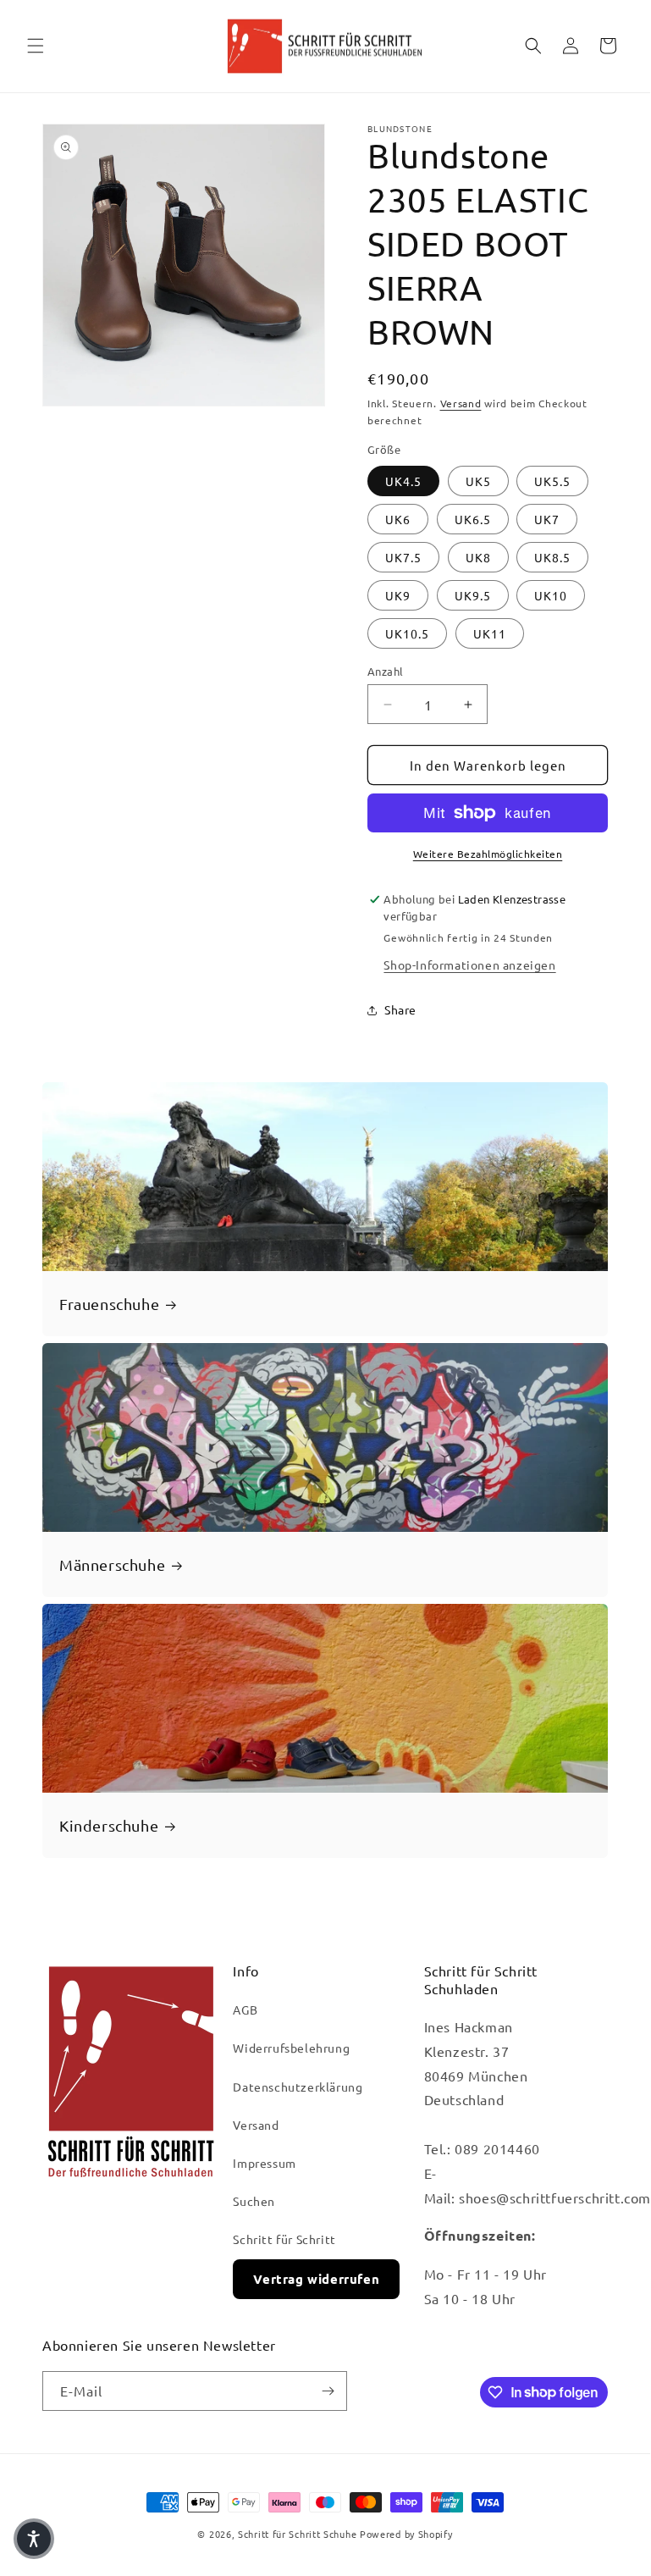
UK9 (398, 595)
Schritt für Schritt (284, 2239)
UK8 (478, 557)
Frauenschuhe (109, 1303)
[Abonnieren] (328, 2391)
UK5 (478, 481)
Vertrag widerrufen (316, 2279)
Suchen (254, 2201)
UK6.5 (473, 519)
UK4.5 (403, 481)
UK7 (547, 519)
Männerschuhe (112, 1564)
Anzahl (385, 671)
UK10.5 (407, 633)
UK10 (551, 595)
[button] (36, 46)
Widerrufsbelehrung (291, 2048)
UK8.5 (552, 557)
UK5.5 (552, 481)
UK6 (398, 519)
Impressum (264, 2163)
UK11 (490, 633)
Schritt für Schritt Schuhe (297, 2534)
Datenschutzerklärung (298, 2087)
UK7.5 (403, 557)
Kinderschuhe (109, 1824)
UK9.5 (473, 595)
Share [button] (400, 1009)
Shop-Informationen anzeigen (469, 965)
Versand (461, 403)
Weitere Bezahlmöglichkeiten (488, 854)
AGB (245, 2009)
